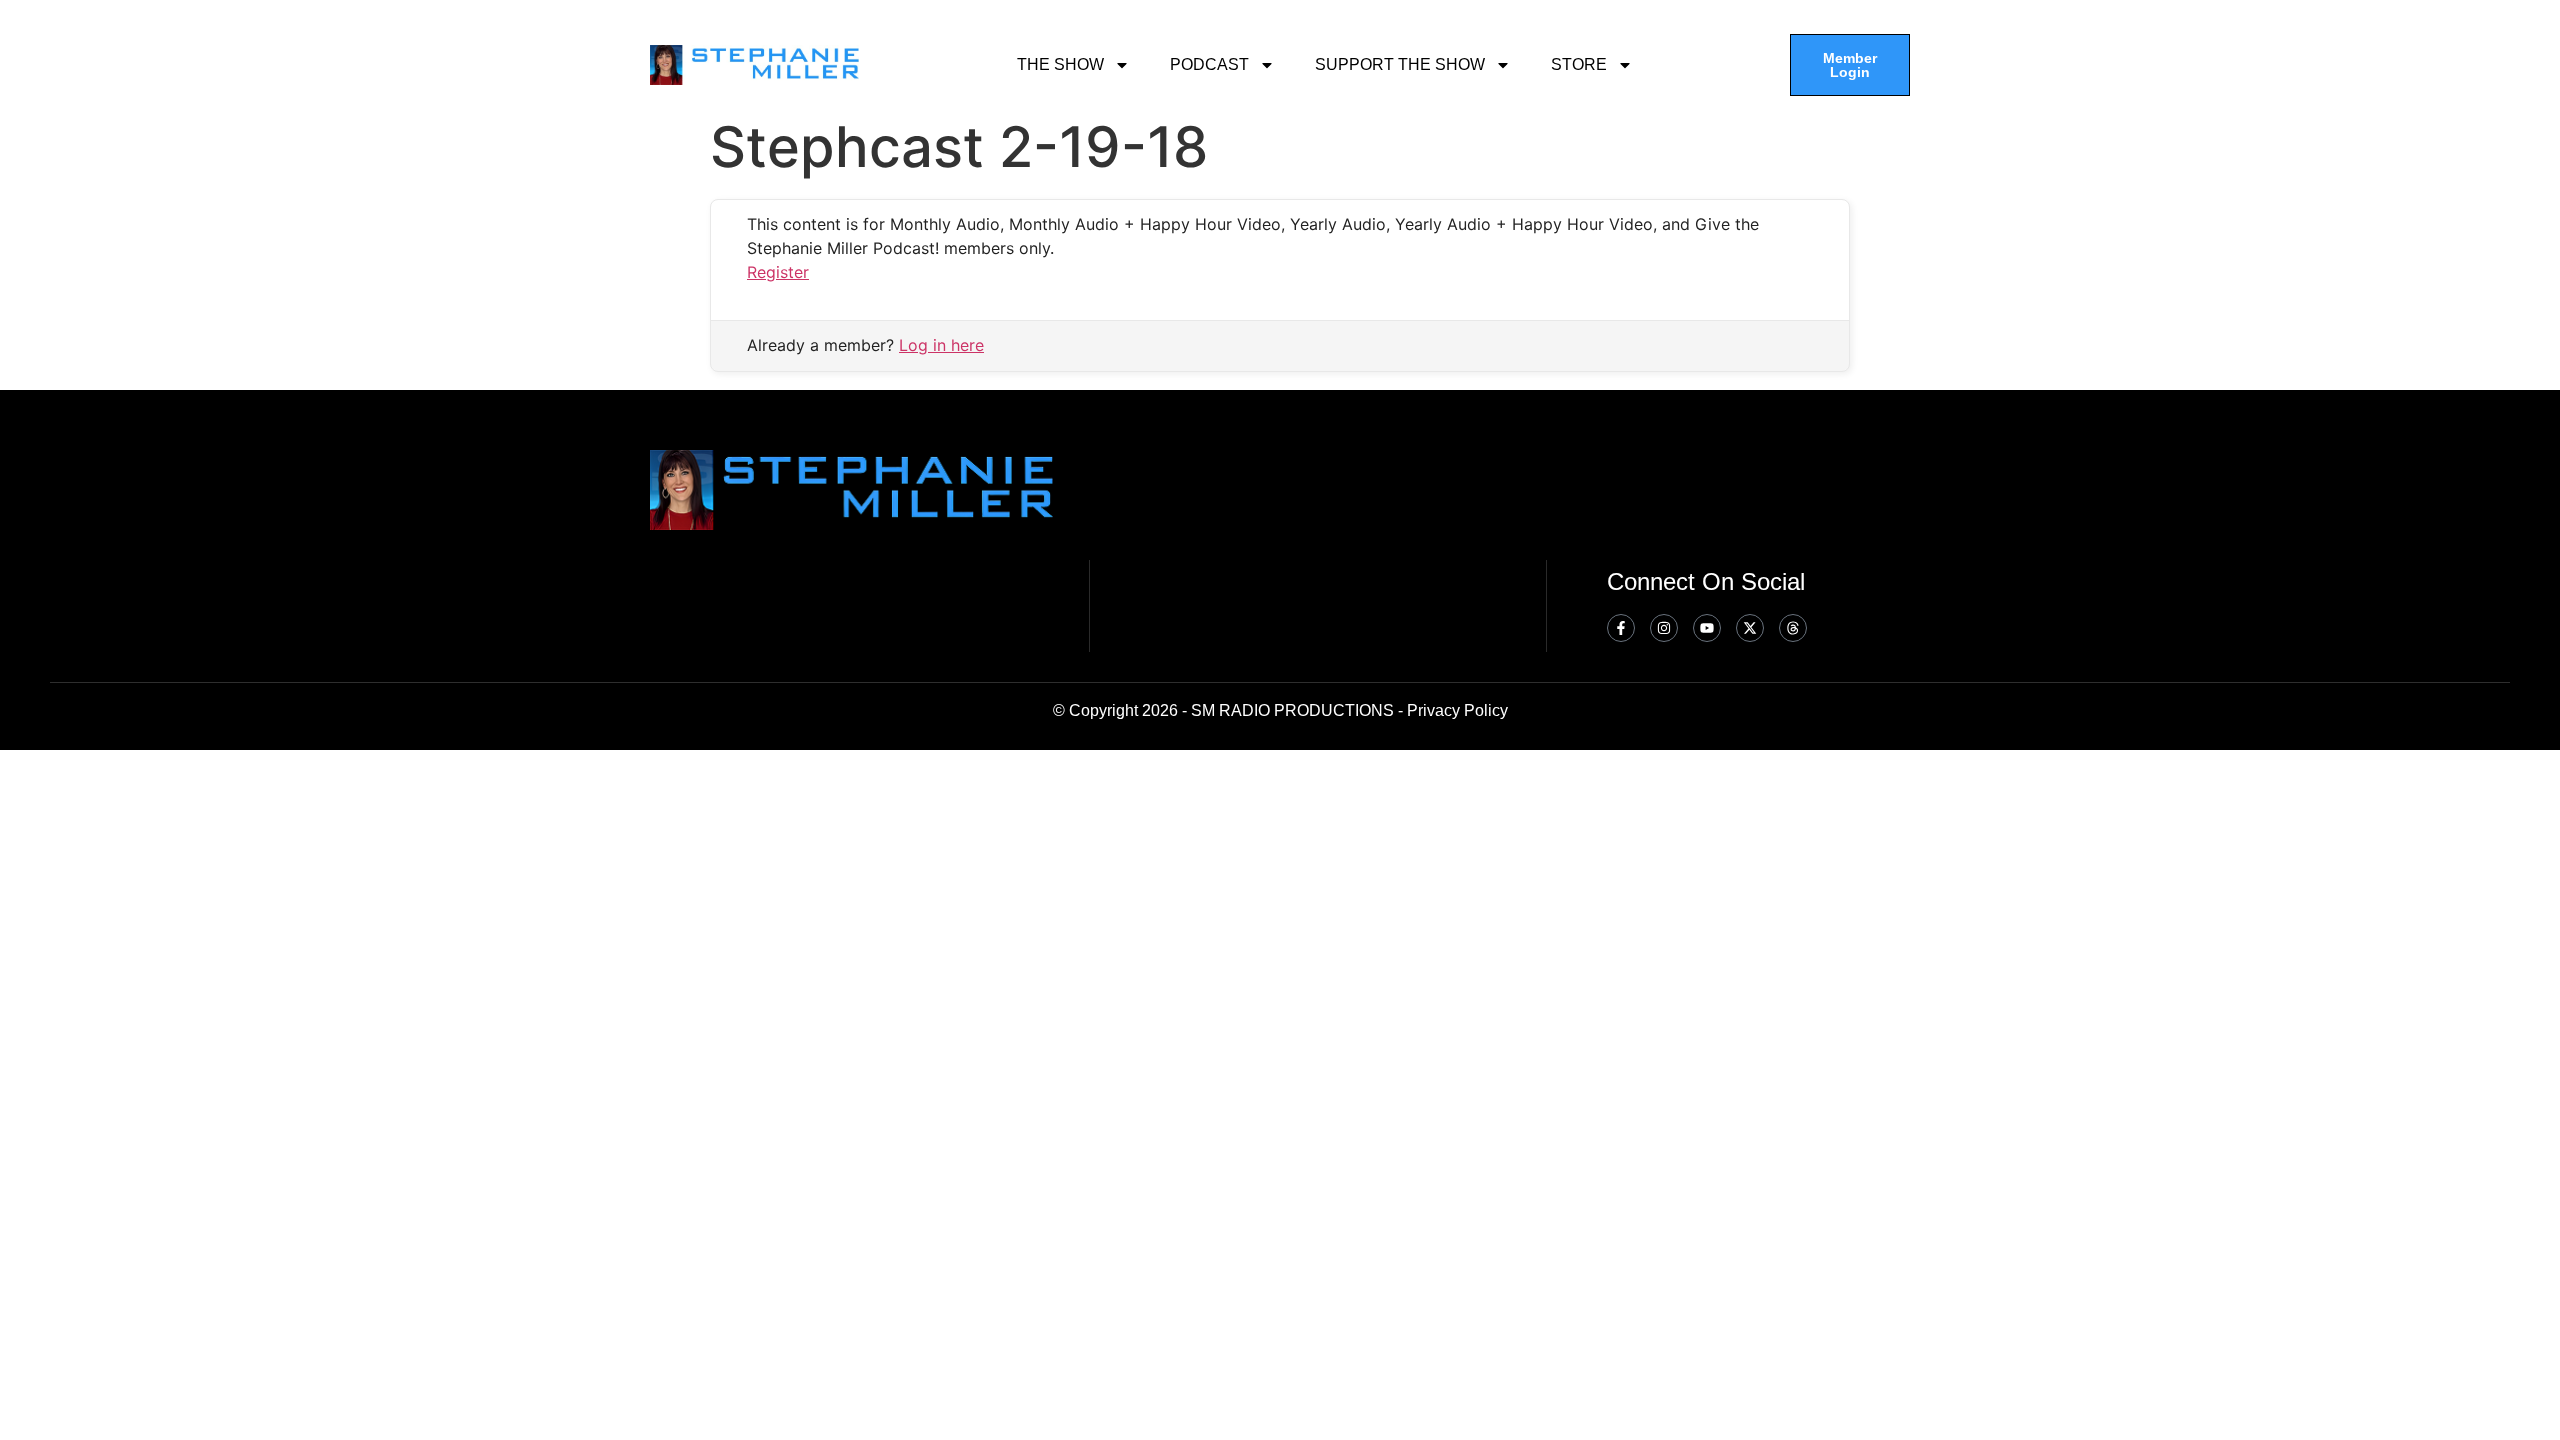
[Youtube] (1707, 628)
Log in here (941, 345)
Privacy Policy (1457, 710)
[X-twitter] (1750, 628)
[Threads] (1793, 628)
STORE (1579, 64)
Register (778, 272)
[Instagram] (1664, 628)
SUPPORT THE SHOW (1400, 64)
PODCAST (1209, 64)
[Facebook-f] (1621, 628)
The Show (1060, 64)
